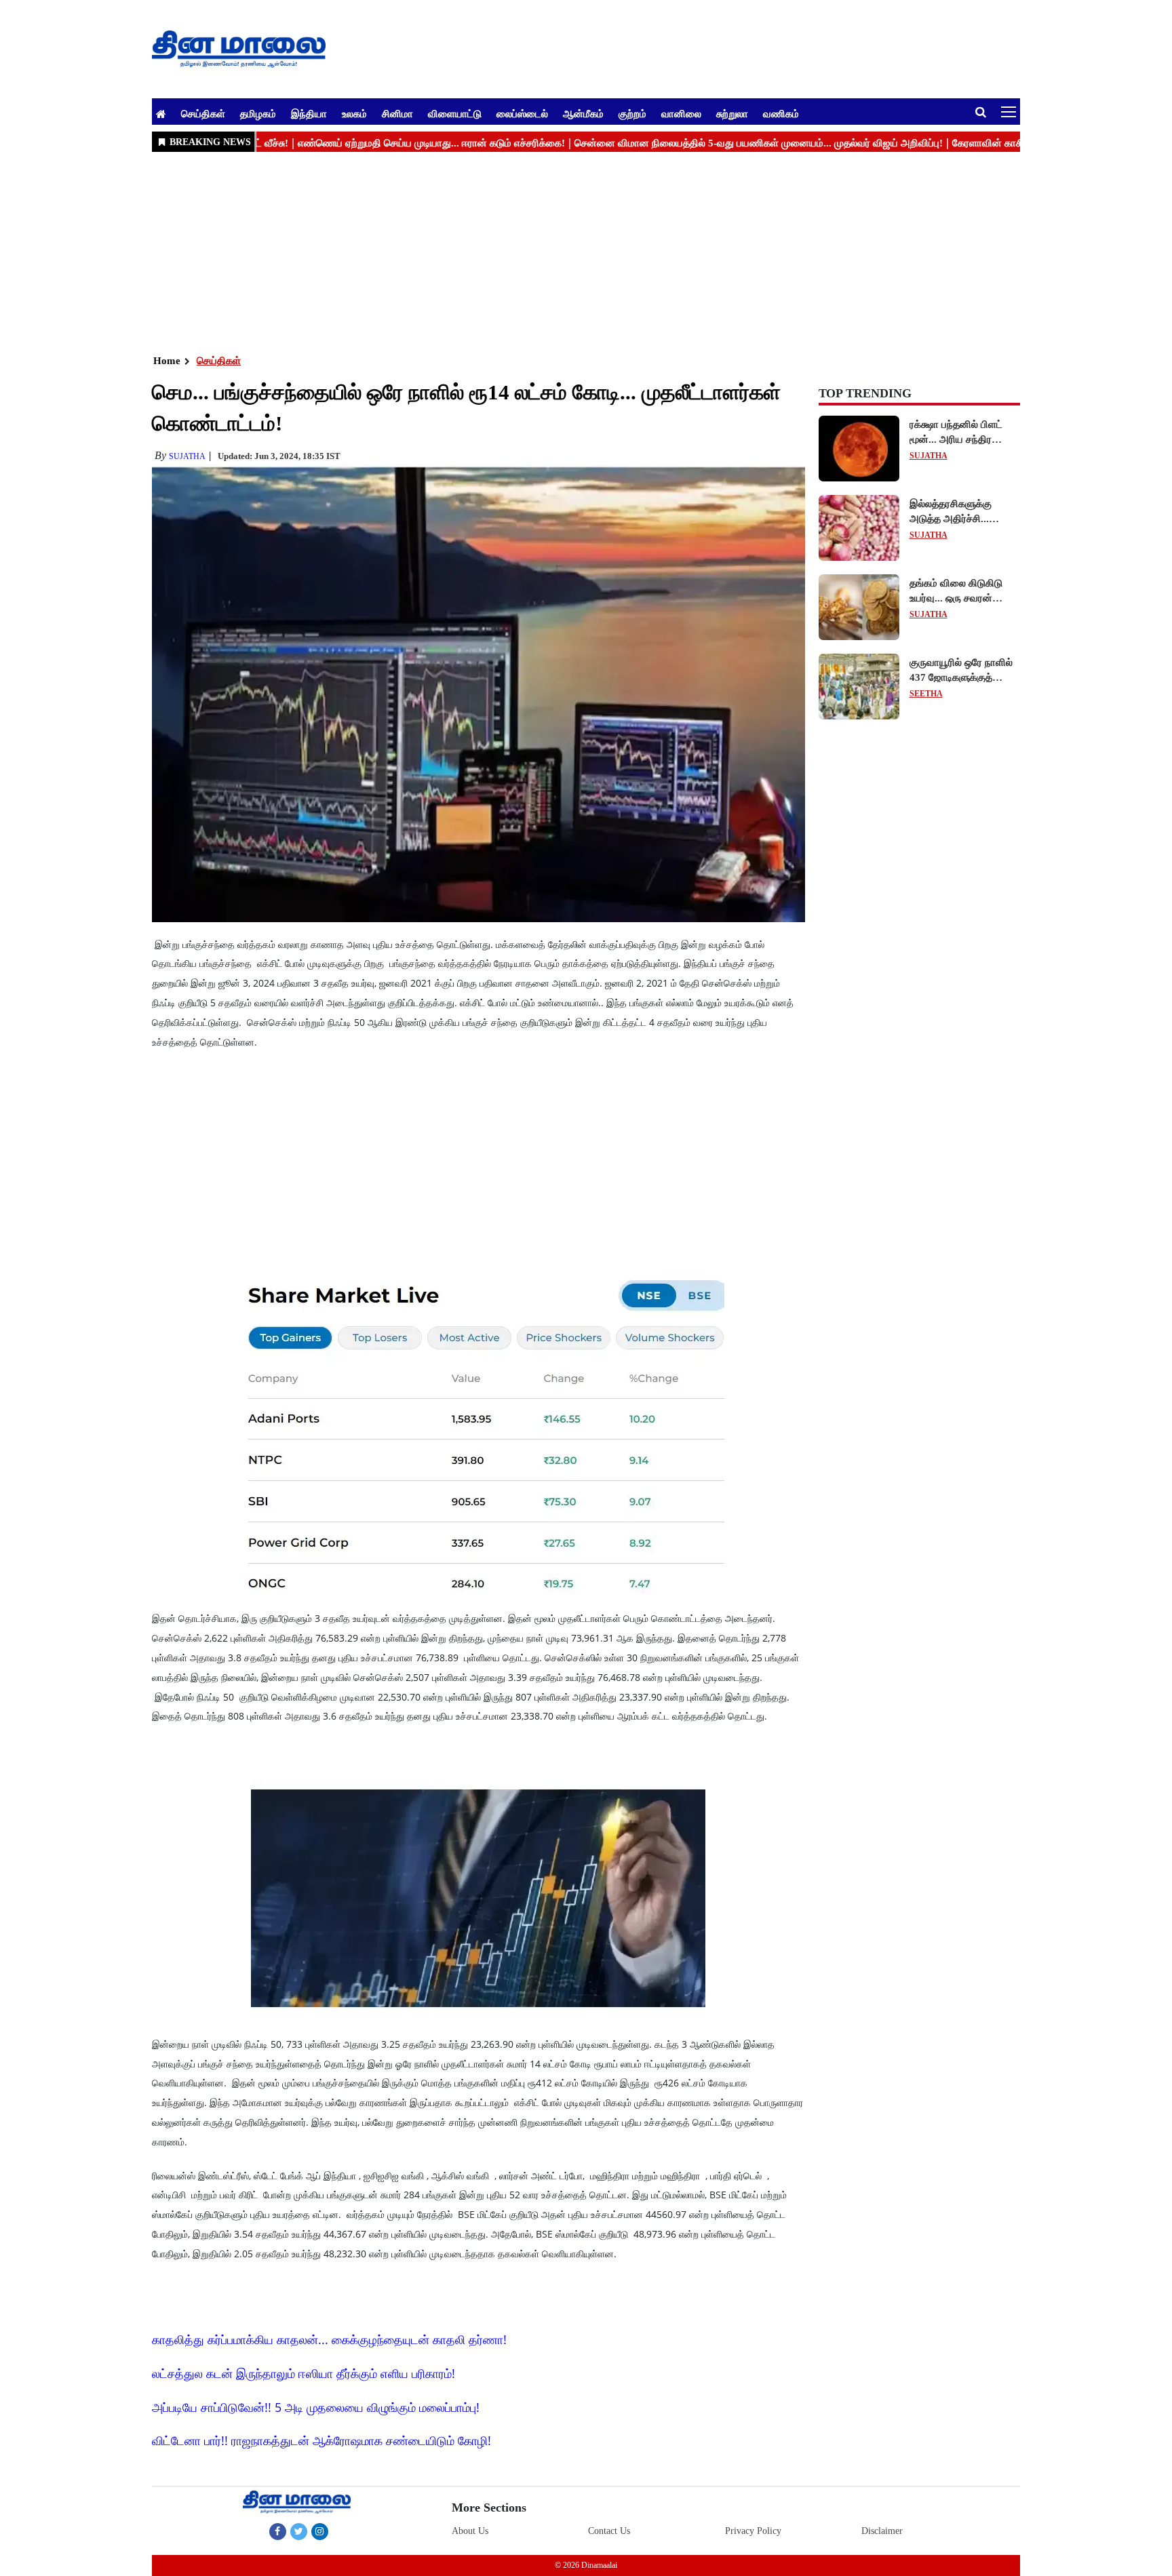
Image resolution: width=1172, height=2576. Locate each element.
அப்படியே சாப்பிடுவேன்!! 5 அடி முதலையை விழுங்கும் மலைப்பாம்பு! (316, 2407)
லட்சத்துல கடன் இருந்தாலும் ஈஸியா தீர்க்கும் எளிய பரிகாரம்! (304, 2373)
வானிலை (681, 113)
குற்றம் (632, 113)
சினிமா (397, 113)
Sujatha (187, 456)
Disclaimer (882, 2531)
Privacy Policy (753, 2531)
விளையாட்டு (455, 113)
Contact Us (609, 2531)
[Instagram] (320, 2531)
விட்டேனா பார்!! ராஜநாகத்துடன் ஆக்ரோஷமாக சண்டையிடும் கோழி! (321, 2440)
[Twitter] (299, 2531)
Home (167, 361)
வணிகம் (781, 113)
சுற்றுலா (732, 113)
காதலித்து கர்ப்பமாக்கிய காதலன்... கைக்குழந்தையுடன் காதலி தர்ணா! (329, 2339)
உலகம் (354, 113)
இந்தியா (309, 113)
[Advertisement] (559, 252)
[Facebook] (278, 2531)
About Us (470, 2531)
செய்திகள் (203, 113)
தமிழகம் (258, 113)
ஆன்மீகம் (583, 113)
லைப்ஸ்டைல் (522, 113)
